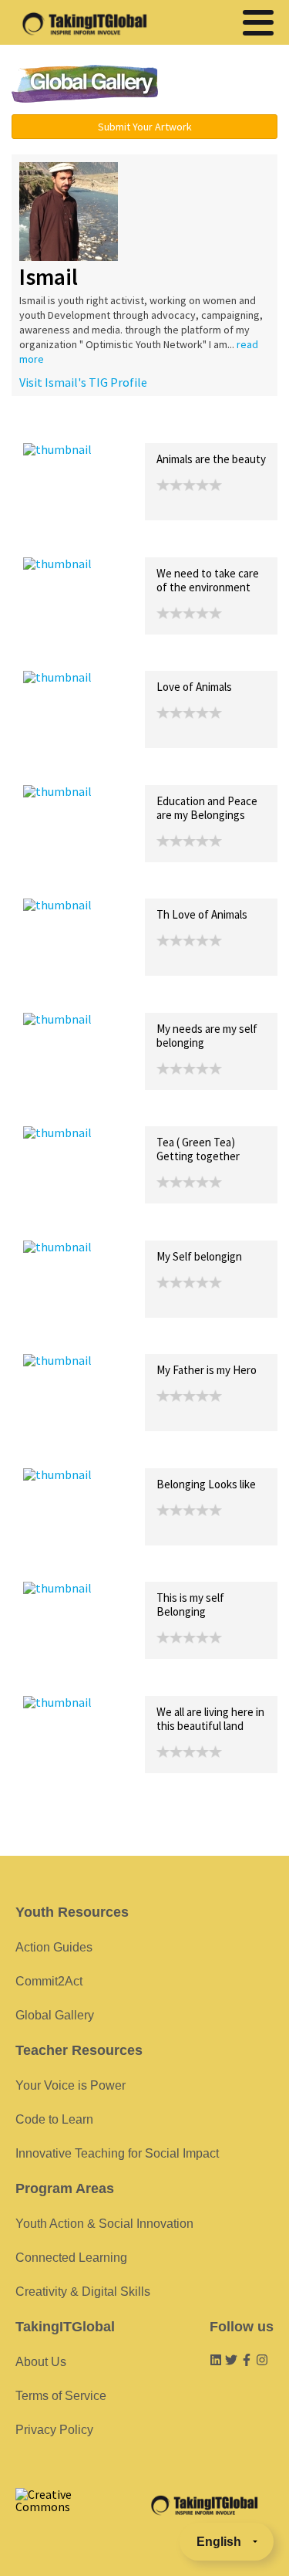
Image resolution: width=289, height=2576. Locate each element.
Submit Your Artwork (145, 127)
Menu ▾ (227, 85)
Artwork (199, 427)
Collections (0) (136, 427)
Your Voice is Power (71, 2085)
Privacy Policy (54, 2430)
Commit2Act (49, 1981)
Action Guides (54, 1947)
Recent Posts (59, 427)
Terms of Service (61, 2396)
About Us (41, 2362)
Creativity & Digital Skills (83, 2292)
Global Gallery (85, 84)
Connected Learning (71, 2258)
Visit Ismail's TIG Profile (83, 382)
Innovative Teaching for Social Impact (117, 2153)
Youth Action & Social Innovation (104, 2224)
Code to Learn (54, 2119)
